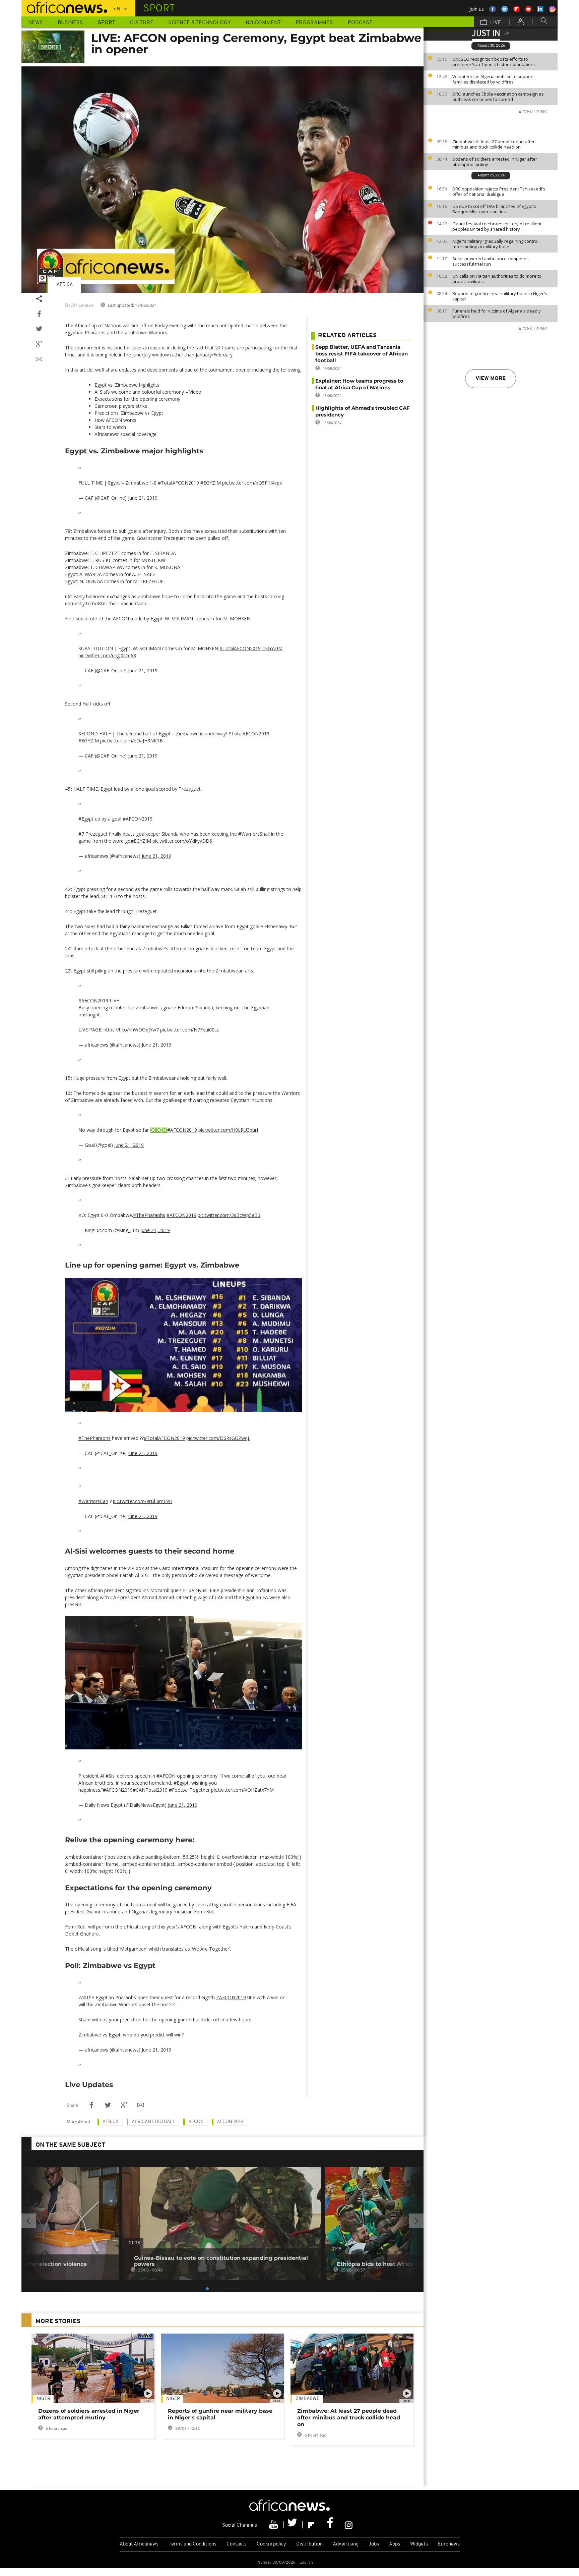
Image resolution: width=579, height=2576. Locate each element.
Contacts (237, 2544)
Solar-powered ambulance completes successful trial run (491, 261)
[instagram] (349, 2525)
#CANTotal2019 (150, 1790)
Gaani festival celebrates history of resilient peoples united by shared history (497, 226)
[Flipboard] (312, 2525)
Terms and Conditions (192, 2544)
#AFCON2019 (138, 819)
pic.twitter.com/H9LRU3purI (228, 1130)
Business (70, 23)
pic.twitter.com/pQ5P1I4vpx (252, 483)
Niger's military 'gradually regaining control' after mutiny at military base (496, 244)
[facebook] (331, 2525)
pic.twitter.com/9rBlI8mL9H (143, 1501)
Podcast (360, 23)
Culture (142, 23)
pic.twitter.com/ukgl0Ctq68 (107, 655)
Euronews (449, 2544)
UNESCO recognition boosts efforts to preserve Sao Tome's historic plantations (494, 62)
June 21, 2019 (143, 498)
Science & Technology (200, 23)
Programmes (314, 23)
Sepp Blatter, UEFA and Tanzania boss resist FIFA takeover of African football (362, 354)
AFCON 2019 (230, 2122)
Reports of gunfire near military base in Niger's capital (500, 296)
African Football (153, 2122)
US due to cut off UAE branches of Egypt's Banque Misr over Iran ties (494, 209)
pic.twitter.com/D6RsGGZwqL (218, 1438)
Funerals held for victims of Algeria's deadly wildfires (497, 314)
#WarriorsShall (254, 834)
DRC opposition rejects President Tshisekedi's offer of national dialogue (499, 191)
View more (491, 379)
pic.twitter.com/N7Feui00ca (190, 1030)
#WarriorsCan (93, 1501)
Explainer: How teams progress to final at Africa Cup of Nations (359, 384)
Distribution (309, 2544)
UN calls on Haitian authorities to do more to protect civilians (497, 279)
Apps (395, 2544)
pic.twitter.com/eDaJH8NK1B (132, 741)
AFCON (196, 2122)
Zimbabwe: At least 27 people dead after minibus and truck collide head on (494, 144)
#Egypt (86, 819)
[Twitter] (293, 2525)
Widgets (419, 2544)
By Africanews (79, 306)
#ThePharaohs (149, 1215)
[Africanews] (64, 7)
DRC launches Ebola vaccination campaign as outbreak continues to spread (498, 97)
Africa (65, 285)
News (36, 23)
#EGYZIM (211, 483)
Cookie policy (271, 2544)
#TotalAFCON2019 (178, 483)
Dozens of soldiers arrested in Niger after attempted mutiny (495, 162)
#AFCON (166, 1776)
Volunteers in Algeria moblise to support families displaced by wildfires (493, 79)
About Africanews (139, 2544)
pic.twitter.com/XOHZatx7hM (242, 1790)
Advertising (346, 2544)
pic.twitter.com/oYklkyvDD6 (182, 841)
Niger (43, 2399)
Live (495, 23)
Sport (107, 23)
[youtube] (274, 2525)
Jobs (374, 2544)
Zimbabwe (307, 2399)
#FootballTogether (189, 1790)
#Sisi (111, 1776)
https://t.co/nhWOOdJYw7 (131, 1030)
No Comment (263, 23)
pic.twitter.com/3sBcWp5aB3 (229, 1215)
